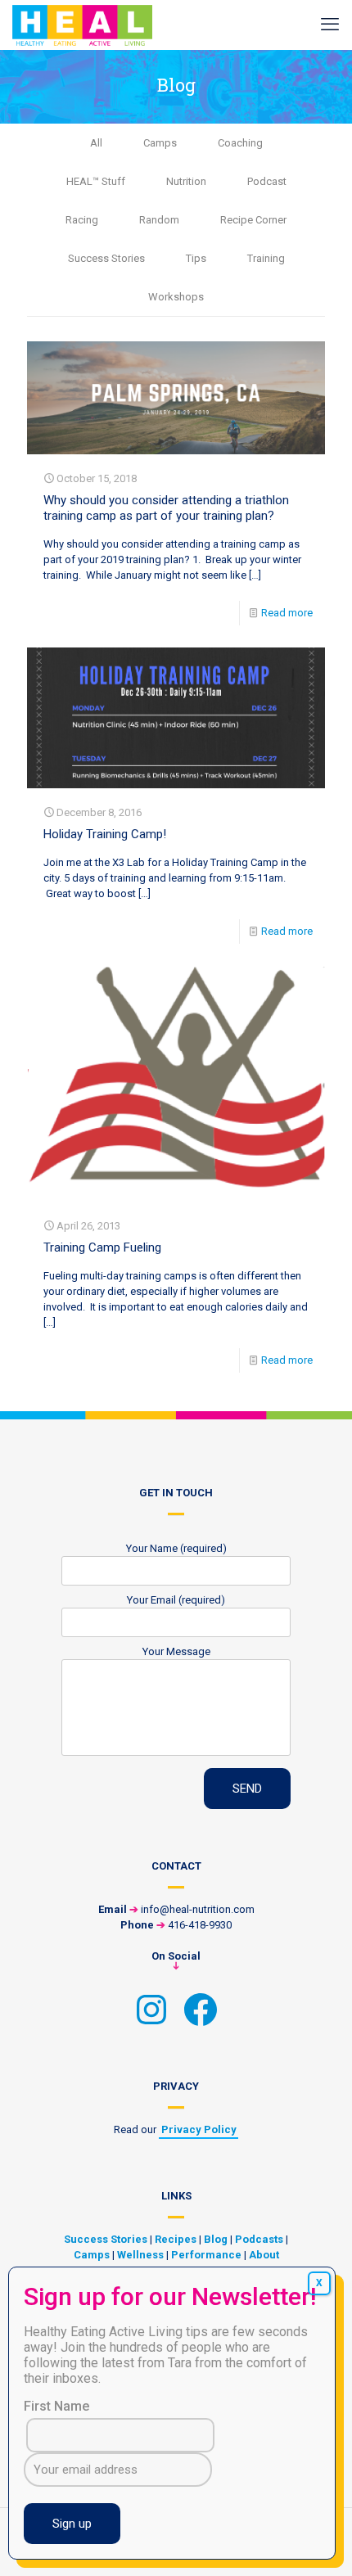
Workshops (176, 297)
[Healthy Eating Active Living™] (82, 25)
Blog (216, 2239)
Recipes (176, 2239)
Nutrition (186, 181)
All (96, 143)
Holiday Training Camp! (105, 834)
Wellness (140, 2255)
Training (266, 258)
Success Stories (106, 258)
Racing (82, 220)
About (264, 2255)
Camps (160, 143)
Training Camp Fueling (102, 1247)
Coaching (240, 143)
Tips (196, 258)
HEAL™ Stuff (96, 181)
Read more (287, 613)
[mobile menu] (330, 25)
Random (159, 220)
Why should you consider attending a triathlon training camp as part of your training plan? (166, 508)
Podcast (267, 181)
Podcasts (259, 2239)
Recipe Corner (253, 220)
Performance (206, 2255)
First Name (56, 2406)
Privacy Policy (199, 2129)
